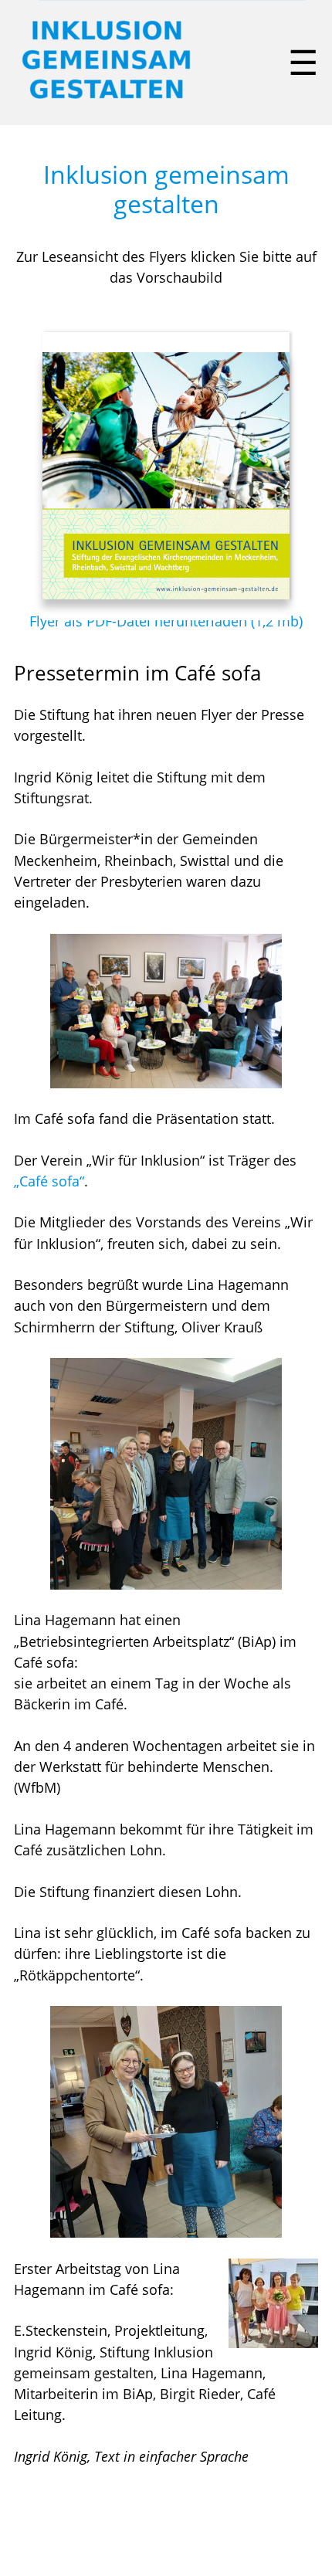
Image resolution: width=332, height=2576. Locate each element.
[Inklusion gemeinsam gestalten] (107, 101)
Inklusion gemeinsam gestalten (166, 189)
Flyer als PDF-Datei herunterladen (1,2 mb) (166, 621)
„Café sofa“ (49, 1181)
